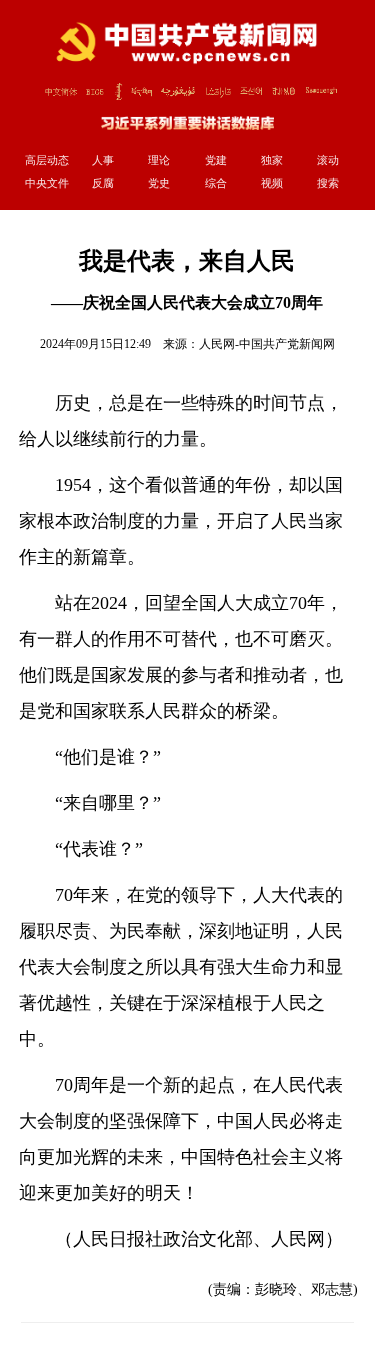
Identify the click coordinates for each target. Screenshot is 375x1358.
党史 (159, 183)
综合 (216, 183)
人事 (103, 160)
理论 (159, 160)
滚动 (328, 160)
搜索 (328, 183)
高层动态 (47, 160)
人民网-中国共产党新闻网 (267, 344)
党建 (216, 160)
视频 (272, 183)
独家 (272, 160)
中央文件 (47, 183)
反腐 (103, 183)
